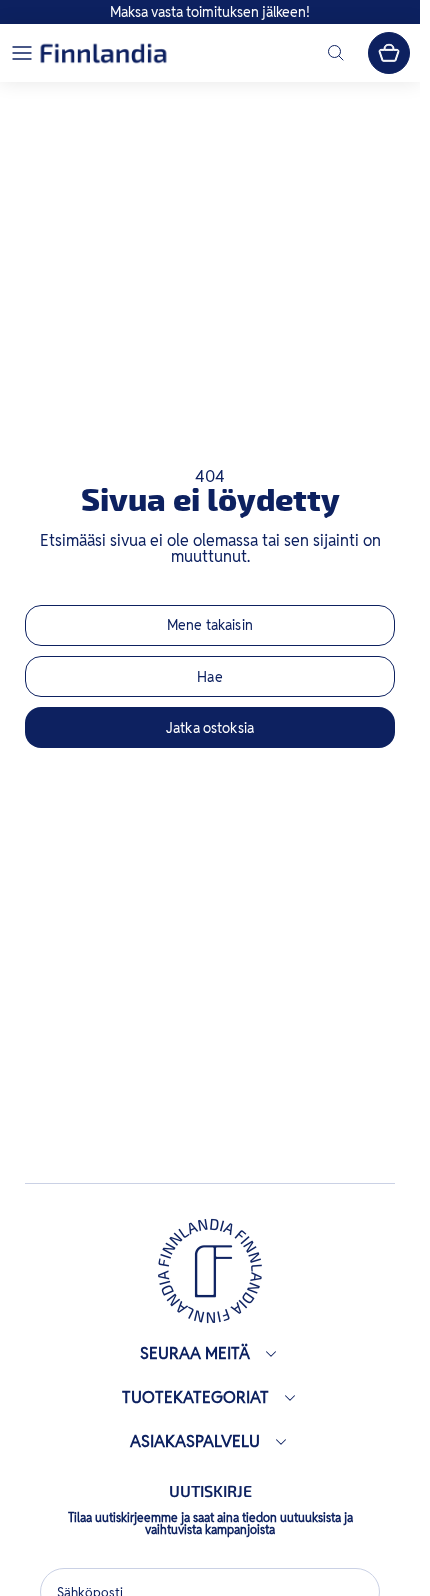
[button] (22, 53)
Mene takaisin (210, 625)
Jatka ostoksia (210, 728)
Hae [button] (209, 677)
